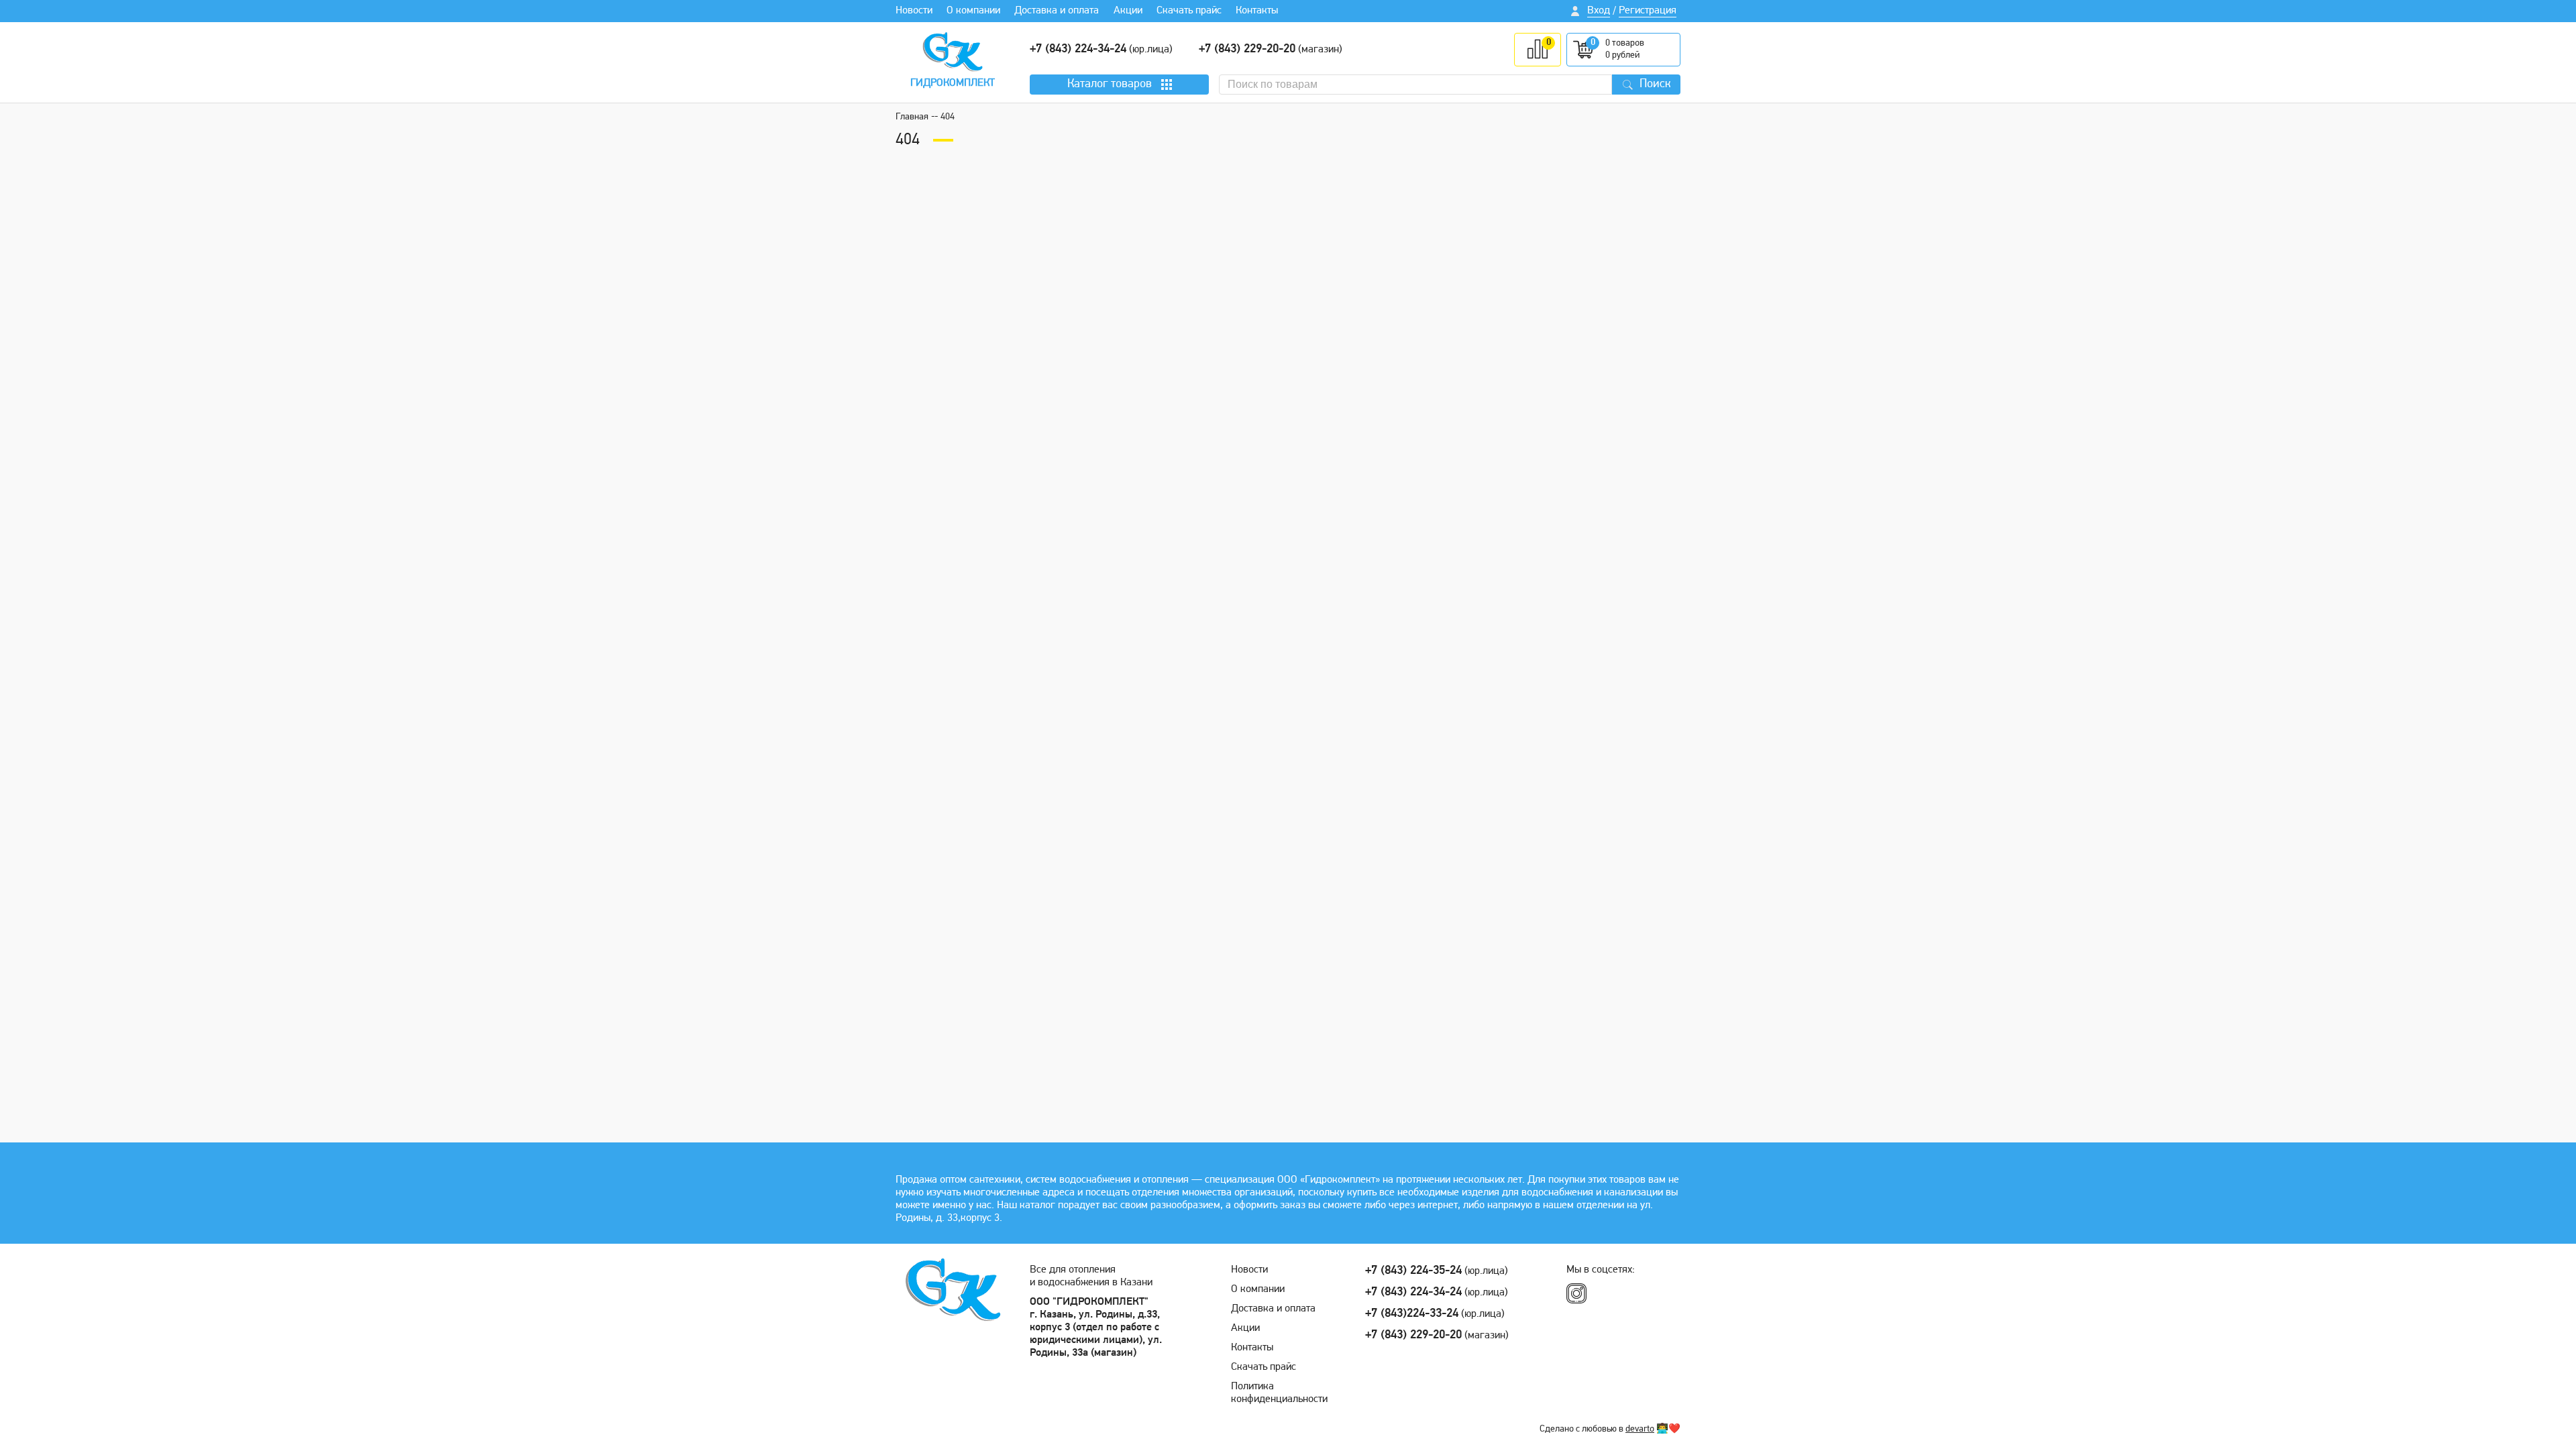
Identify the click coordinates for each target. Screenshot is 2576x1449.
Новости (914, 11)
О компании (973, 11)
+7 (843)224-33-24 (1412, 1314)
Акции (1128, 11)
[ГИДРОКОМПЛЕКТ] (953, 52)
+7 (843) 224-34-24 (1078, 50)
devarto (1640, 1429)
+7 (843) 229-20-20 (1247, 50)
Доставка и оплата (1057, 11)
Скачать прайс (1189, 11)
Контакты (1257, 11)
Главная (912, 117)
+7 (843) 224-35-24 (1413, 1271)
